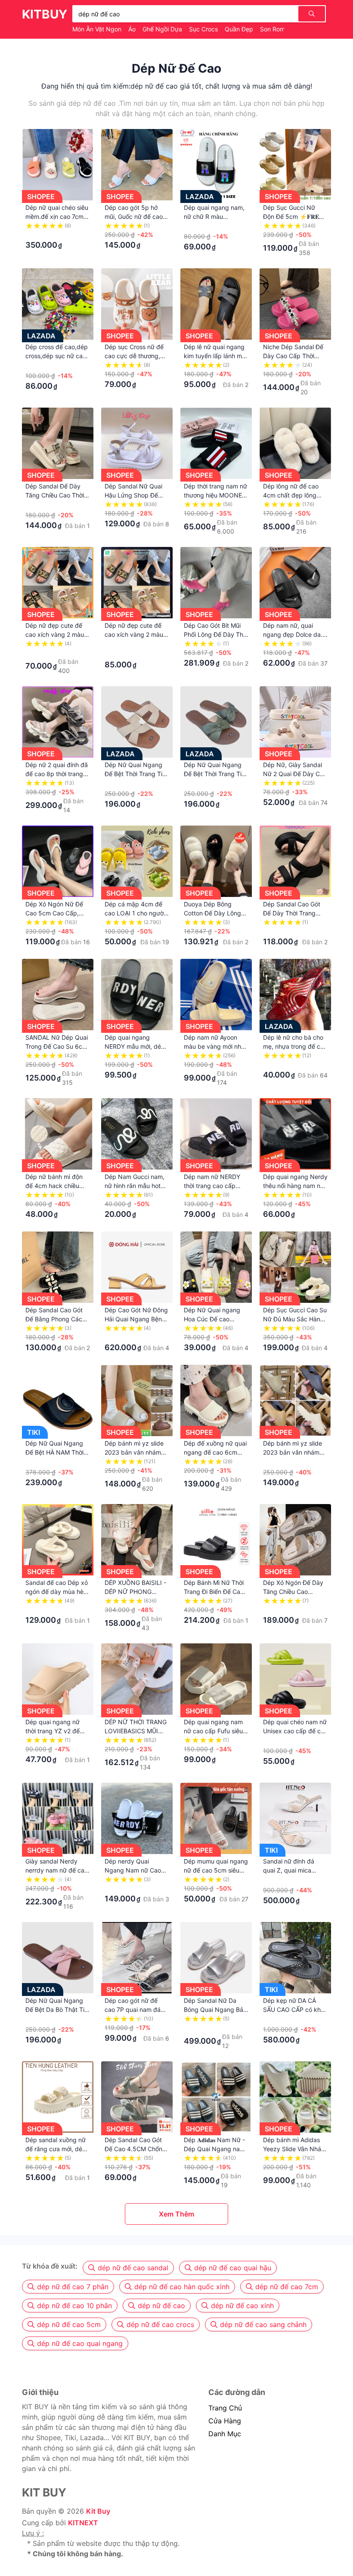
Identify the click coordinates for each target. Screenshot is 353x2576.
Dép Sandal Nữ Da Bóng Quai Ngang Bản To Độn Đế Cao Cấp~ (215, 2010)
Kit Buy (98, 2511)
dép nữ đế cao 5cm (69, 2324)
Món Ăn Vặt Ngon (98, 29)
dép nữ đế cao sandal (133, 2268)
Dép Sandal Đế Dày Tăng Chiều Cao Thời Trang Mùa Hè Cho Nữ (57, 495)
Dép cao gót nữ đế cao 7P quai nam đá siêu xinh (133, 2010)
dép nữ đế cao (161, 2306)
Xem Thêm (176, 2214)
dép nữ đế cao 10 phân (74, 2306)
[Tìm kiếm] (312, 14)
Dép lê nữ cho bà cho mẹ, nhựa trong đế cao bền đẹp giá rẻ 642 (295, 1046)
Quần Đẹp (240, 29)
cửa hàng (225, 2421)
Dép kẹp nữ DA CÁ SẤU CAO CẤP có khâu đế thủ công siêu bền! (295, 2010)
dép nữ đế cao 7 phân (73, 2287)
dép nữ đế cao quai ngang (80, 2343)
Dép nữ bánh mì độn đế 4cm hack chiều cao (54, 1186)
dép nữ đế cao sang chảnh (263, 2324)
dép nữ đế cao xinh (242, 2306)
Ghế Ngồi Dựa (163, 29)
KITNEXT (83, 2523)
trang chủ (225, 2408)
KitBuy (45, 14)
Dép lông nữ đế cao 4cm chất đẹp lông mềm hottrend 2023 (291, 495)
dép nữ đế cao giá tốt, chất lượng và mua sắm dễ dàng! (221, 86)
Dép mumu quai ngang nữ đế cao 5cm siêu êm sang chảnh (216, 1870)
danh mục (225, 2434)
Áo (133, 29)
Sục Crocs (204, 29)
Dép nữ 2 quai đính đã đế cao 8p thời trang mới (57, 774)
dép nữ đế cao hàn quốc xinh (182, 2287)
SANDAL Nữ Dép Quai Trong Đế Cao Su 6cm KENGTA (57, 1046)
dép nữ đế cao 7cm (287, 2287)
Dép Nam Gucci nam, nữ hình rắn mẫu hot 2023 (135, 1186)
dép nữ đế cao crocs (160, 2324)
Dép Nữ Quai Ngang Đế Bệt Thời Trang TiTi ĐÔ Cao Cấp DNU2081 (216, 774)
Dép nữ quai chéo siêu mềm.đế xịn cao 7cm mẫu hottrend (57, 216)
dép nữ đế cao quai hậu (233, 2268)
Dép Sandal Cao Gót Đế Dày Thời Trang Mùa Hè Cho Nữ (292, 913)
